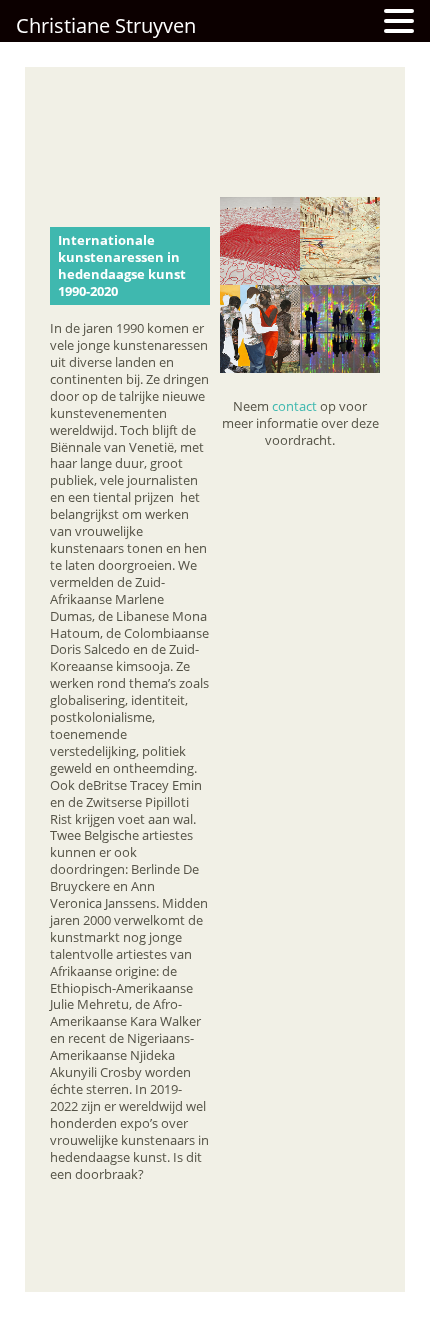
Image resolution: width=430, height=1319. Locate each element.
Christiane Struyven (106, 25)
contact (294, 406)
